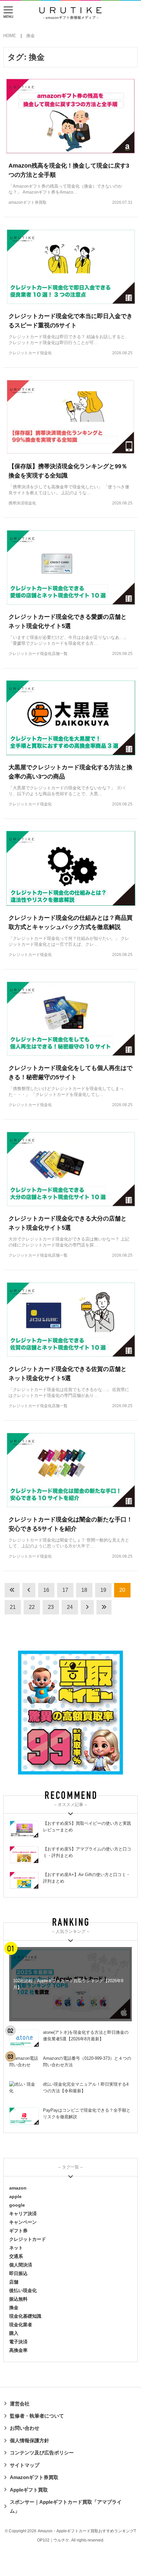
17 (65, 1590)
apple (15, 2196)
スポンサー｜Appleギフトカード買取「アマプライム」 (66, 2506)
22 (32, 1607)
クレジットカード (28, 2239)
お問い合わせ (25, 2428)
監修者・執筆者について (37, 2416)
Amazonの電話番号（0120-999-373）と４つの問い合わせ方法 (87, 2062)
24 (70, 1607)
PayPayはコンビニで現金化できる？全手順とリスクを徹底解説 (87, 2113)
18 (84, 1590)
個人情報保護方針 (30, 2440)
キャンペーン (23, 2222)
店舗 (14, 2282)
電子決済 (18, 2342)
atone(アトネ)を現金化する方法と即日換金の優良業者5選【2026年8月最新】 (86, 2036)
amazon (18, 2188)
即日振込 (18, 2273)
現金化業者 (21, 2325)
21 (13, 1607)
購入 (14, 2333)
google (17, 2205)
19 (103, 1590)
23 (51, 1607)
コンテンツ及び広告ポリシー (42, 2453)
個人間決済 (21, 2265)
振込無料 (18, 2299)
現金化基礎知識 (25, 2316)
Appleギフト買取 (29, 2490)
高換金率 (18, 2350)
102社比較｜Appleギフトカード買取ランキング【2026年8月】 (68, 1984)
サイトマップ (25, 2465)
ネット (16, 2248)
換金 (14, 2308)
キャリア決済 (23, 2214)
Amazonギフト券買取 (34, 2477)
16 (46, 1590)
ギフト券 (18, 2231)
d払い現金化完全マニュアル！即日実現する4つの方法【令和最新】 (86, 2088)
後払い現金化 (23, 2290)
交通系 (16, 2256)
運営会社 (20, 2404)
